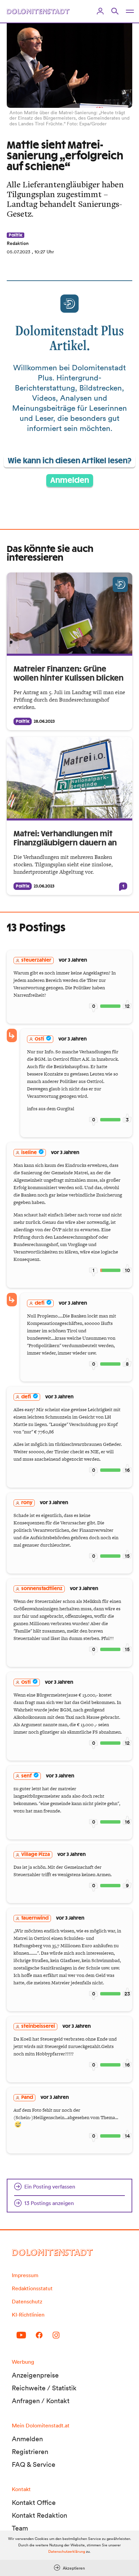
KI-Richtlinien (28, 2315)
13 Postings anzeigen (49, 2203)
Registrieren (30, 2452)
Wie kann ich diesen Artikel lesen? (69, 461)
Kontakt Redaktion (39, 2515)
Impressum (25, 2275)
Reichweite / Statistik (44, 2388)
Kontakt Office (34, 2503)
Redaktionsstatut (32, 2288)
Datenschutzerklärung (67, 2551)
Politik (16, 235)
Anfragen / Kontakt (41, 2401)
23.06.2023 (44, 886)
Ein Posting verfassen (50, 2186)
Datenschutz (27, 2301)
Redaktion (18, 243)
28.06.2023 (44, 721)
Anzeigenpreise (35, 2375)
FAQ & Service (34, 2464)
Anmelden (70, 480)
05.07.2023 (19, 252)
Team (20, 2528)
